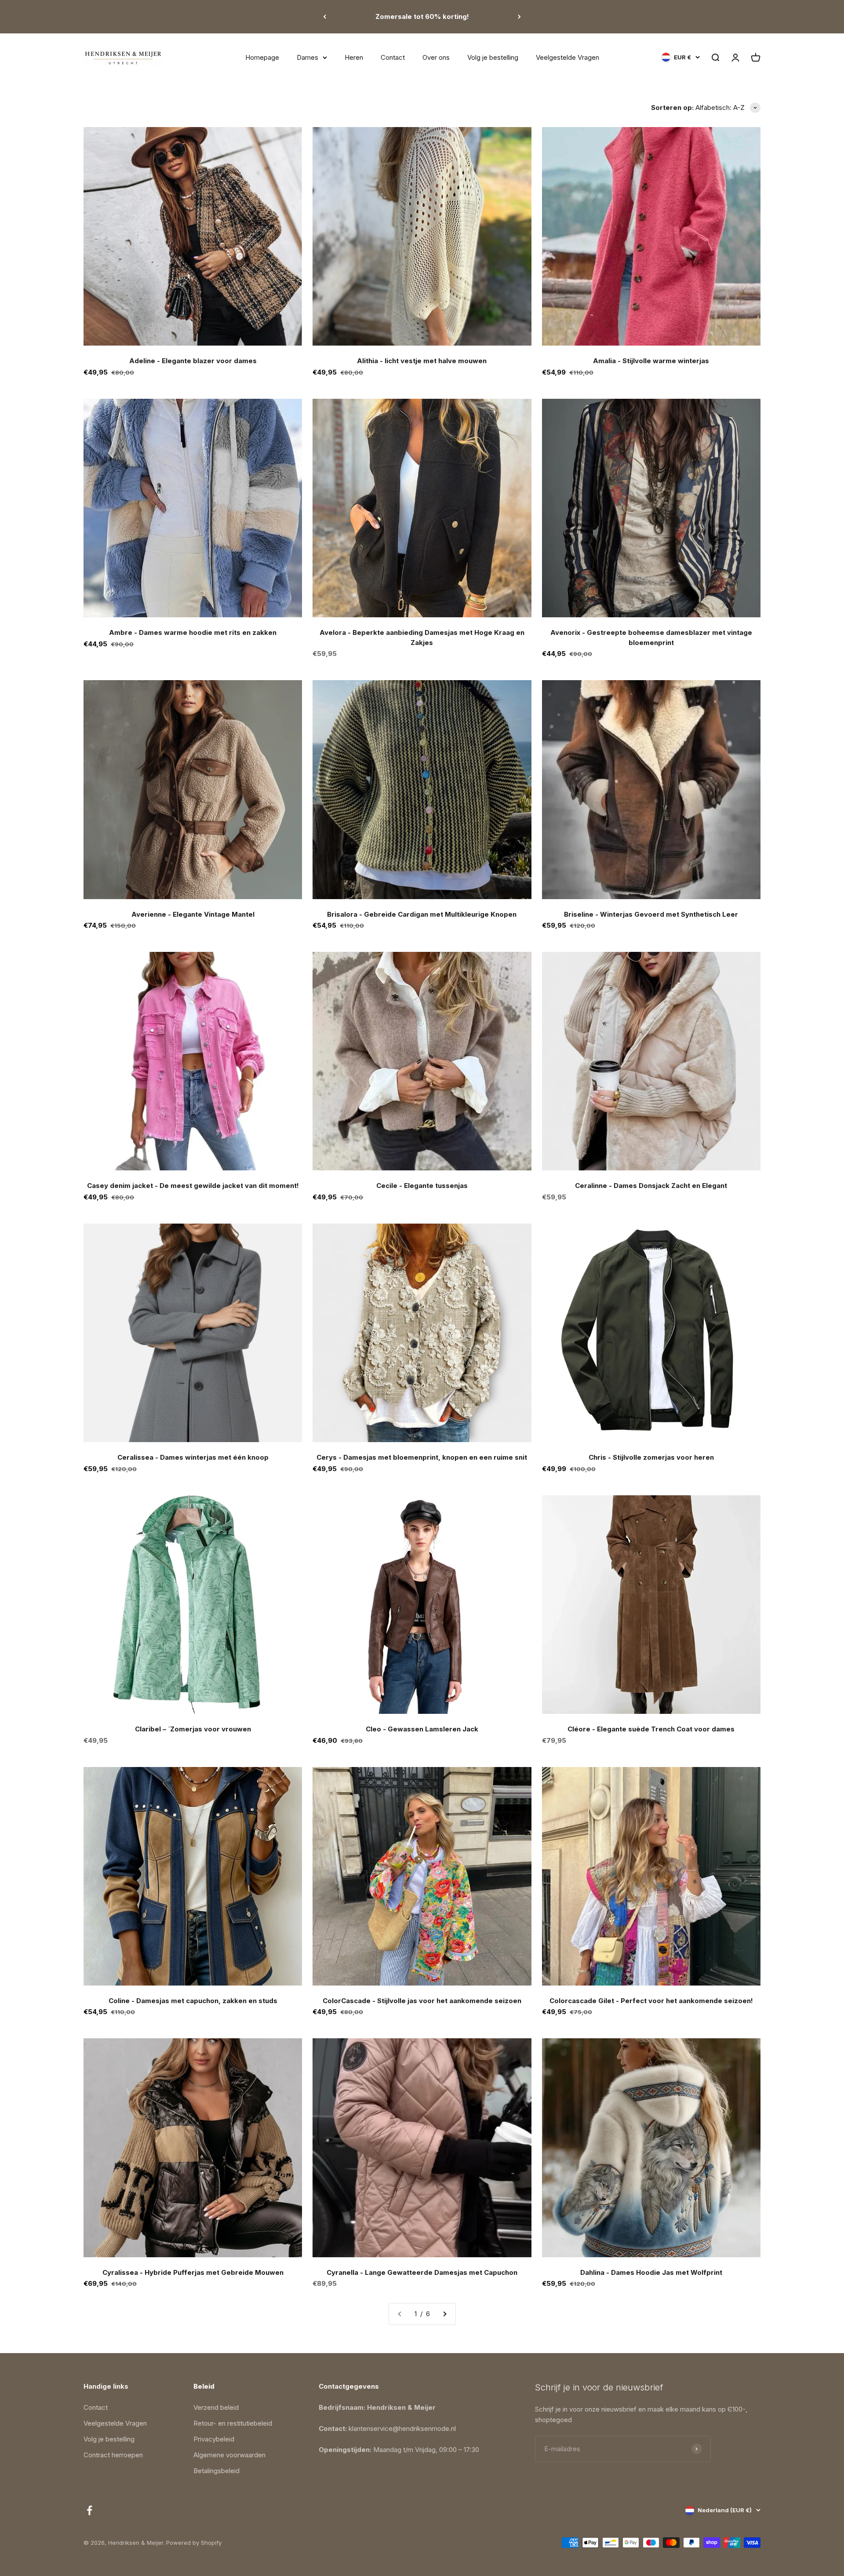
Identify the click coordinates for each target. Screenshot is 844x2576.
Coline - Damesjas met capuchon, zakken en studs (193, 2001)
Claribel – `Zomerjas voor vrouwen (193, 1729)
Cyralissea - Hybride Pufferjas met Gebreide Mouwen (193, 2272)
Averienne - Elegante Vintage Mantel (193, 914)
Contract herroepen (113, 2455)
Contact (393, 57)
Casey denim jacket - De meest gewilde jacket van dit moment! (193, 1186)
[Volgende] (519, 17)
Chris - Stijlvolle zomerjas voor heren (651, 1457)
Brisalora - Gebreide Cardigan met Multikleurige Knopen (422, 914)
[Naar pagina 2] (444, 2314)
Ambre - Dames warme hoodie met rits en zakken (193, 632)
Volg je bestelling (493, 57)
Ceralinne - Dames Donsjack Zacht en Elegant (651, 1186)
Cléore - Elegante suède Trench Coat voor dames (651, 1729)
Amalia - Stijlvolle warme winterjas (651, 361)
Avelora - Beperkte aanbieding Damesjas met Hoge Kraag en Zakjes (422, 638)
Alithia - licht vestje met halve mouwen (422, 361)
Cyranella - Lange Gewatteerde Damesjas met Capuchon (422, 2272)
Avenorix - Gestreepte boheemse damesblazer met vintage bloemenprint (651, 638)
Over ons (436, 57)
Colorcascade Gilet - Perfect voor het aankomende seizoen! (651, 2001)
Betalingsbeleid (216, 2471)
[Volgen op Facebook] (89, 2510)
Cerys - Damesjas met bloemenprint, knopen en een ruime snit (422, 1457)
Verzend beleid (216, 2407)
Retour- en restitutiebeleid (233, 2423)
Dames (307, 57)
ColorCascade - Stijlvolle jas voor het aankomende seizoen (422, 2001)
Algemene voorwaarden (229, 2455)
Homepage (262, 57)
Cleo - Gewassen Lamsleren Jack (422, 1729)
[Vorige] (325, 17)
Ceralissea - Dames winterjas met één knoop (193, 1457)
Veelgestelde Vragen (568, 57)
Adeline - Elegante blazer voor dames (193, 361)
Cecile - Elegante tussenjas (422, 1186)
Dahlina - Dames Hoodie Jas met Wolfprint (651, 2272)
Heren (354, 57)
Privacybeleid (214, 2439)
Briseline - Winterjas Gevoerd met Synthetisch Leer (651, 914)
